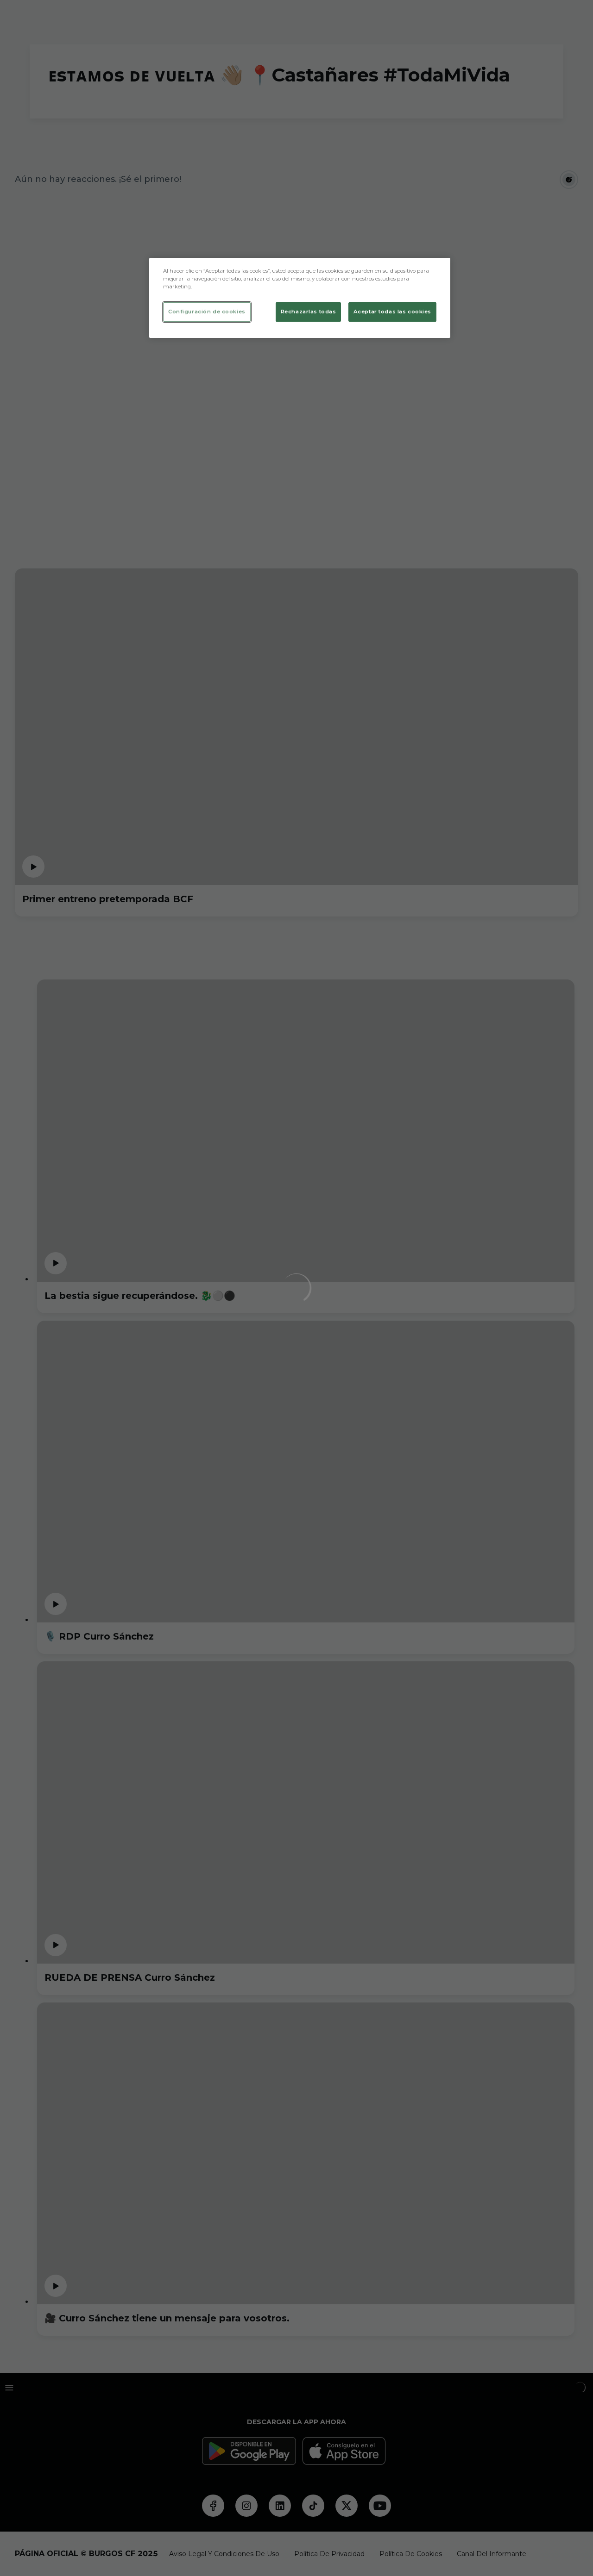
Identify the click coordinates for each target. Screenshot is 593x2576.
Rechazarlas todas (309, 312)
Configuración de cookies (207, 312)
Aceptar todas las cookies (392, 312)
